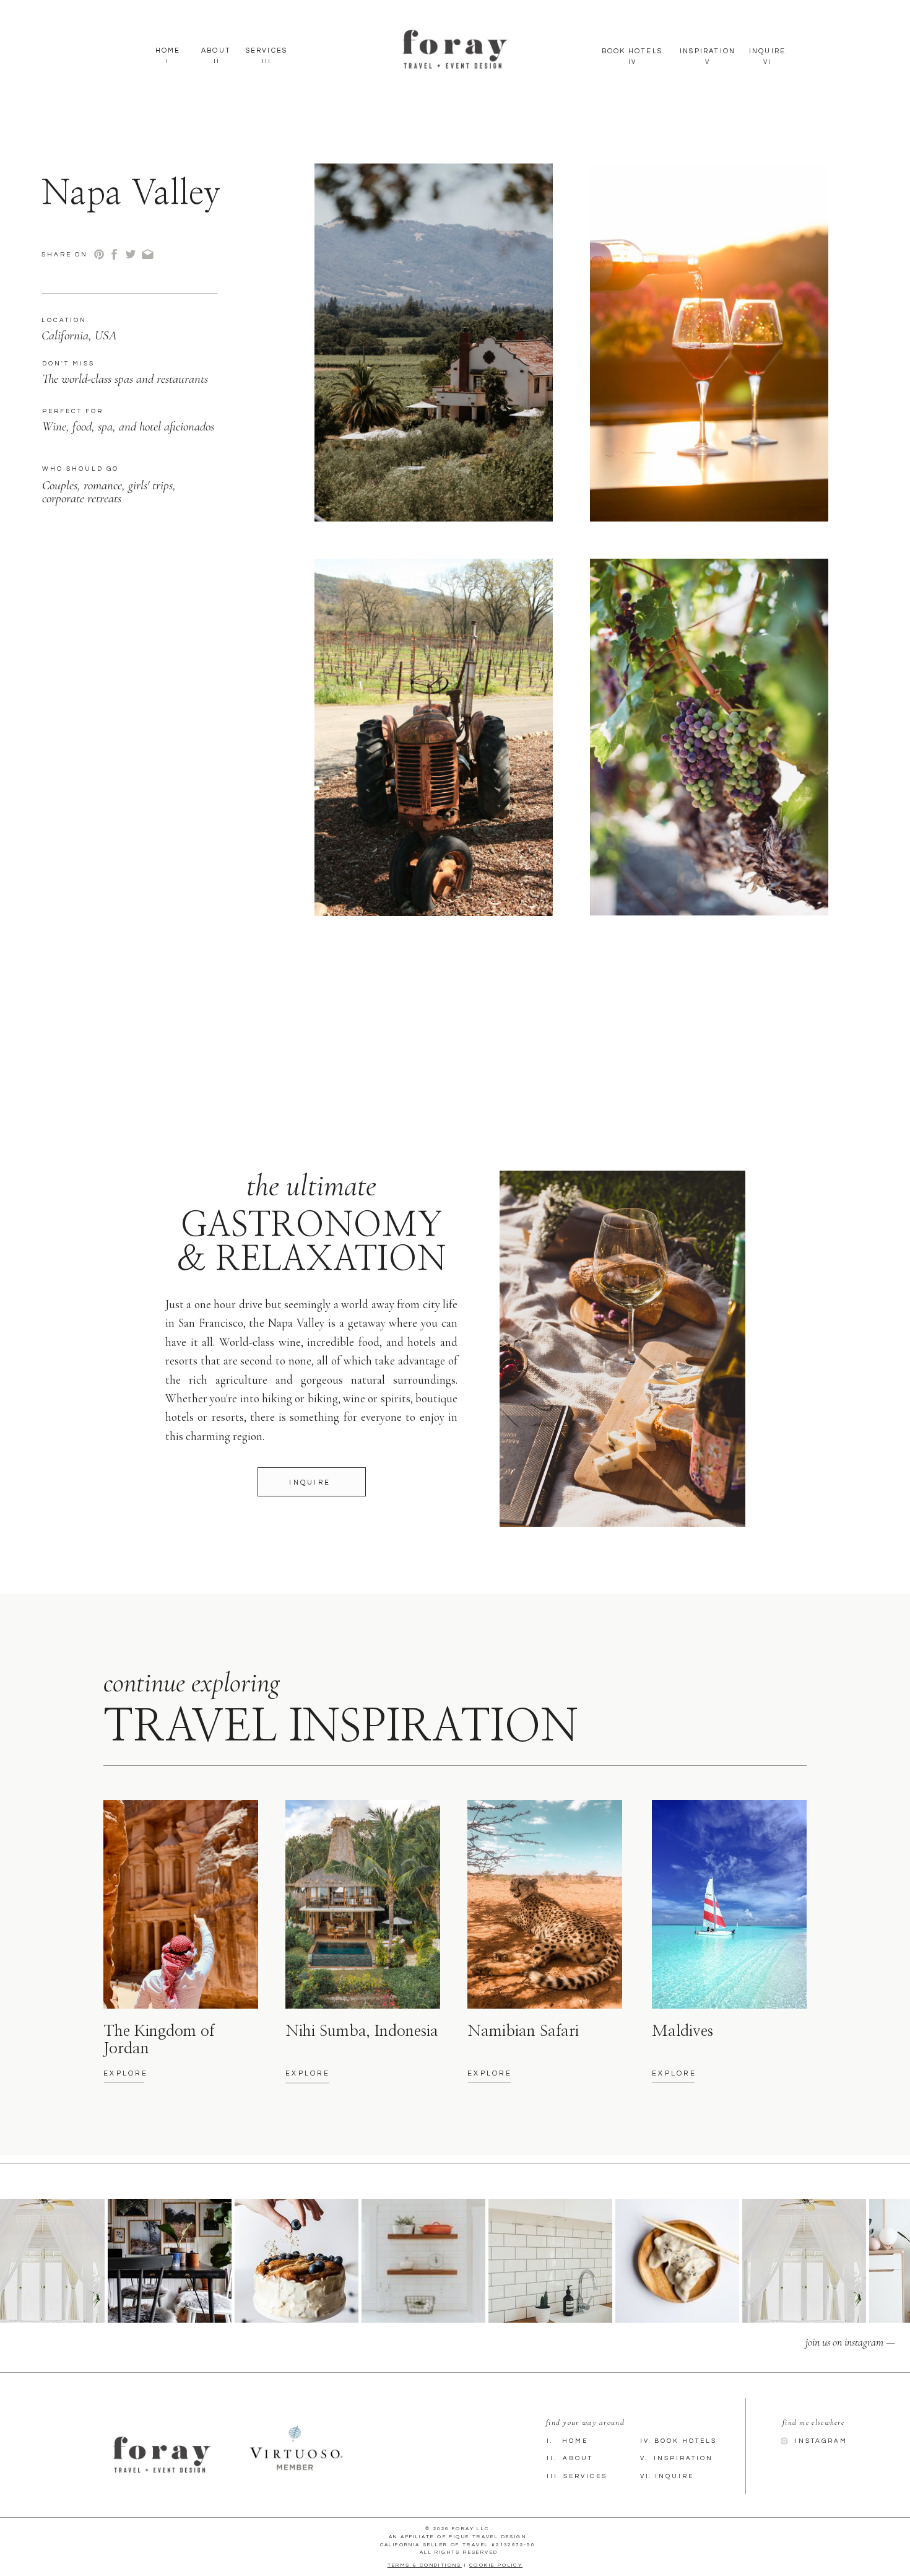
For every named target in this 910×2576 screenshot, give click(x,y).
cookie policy (496, 2565)
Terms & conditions (425, 2565)
